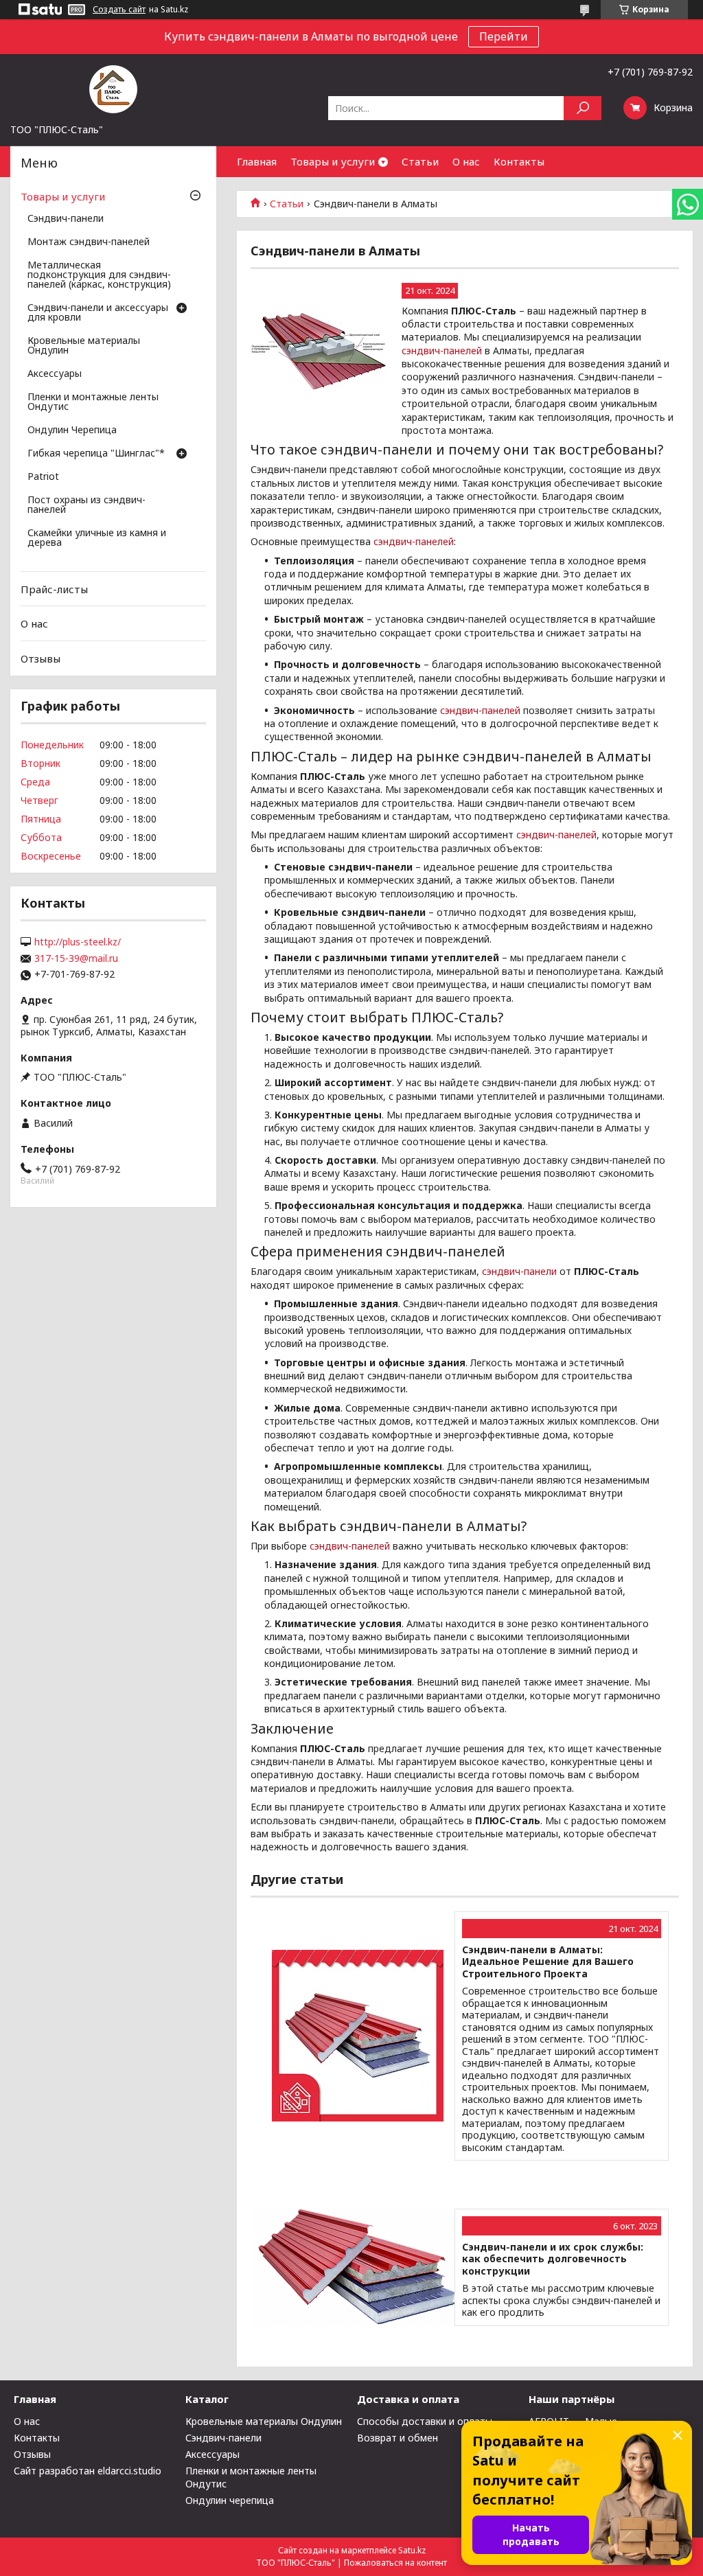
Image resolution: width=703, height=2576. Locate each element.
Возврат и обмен (397, 2438)
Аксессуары (55, 374)
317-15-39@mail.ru (76, 958)
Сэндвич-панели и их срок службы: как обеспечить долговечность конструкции (553, 2259)
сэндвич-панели (519, 1271)
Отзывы (41, 658)
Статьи (420, 161)
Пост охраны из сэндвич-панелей (87, 505)
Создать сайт (119, 10)
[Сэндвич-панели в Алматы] (319, 352)
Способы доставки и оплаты (425, 2421)
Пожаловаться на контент (395, 2563)
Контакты (519, 161)
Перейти (504, 36)
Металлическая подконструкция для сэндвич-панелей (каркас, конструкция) (99, 275)
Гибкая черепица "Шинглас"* (96, 454)
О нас (466, 161)
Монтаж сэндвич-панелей (89, 242)
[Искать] (583, 108)
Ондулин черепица (230, 2500)
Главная (257, 161)
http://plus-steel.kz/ (78, 942)
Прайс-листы (54, 589)
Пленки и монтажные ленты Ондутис (93, 402)
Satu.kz (412, 2550)
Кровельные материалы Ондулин (84, 346)
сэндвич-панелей (442, 350)
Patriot (43, 477)
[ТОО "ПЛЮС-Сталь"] (113, 89)
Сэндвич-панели (66, 219)
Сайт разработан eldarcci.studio (88, 2471)
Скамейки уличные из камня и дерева (97, 538)
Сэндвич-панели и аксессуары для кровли (98, 313)
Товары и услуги (333, 161)
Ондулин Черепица (72, 430)
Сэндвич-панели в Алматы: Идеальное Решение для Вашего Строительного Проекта (548, 1962)
